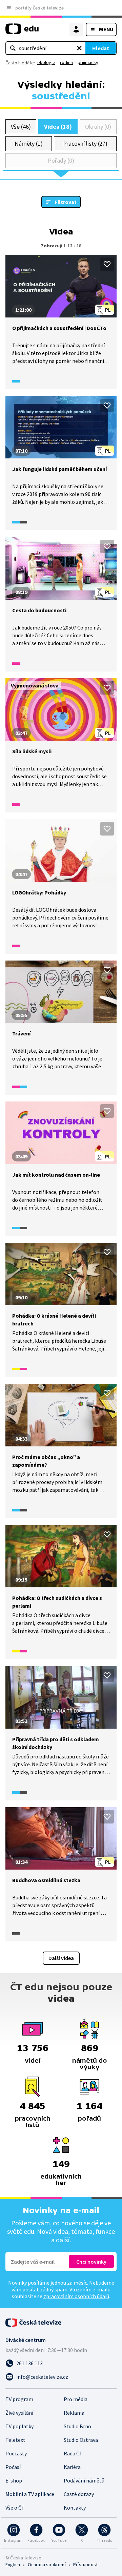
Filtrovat (66, 202)
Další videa (61, 1958)
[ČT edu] (22, 32)
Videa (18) (58, 127)
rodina (66, 62)
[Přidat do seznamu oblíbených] (107, 264)
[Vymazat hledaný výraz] (79, 48)
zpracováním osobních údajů (76, 2296)
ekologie (46, 62)
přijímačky (88, 62)
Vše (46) (21, 127)
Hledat (101, 48)
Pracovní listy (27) (85, 143)
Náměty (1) (29, 143)
